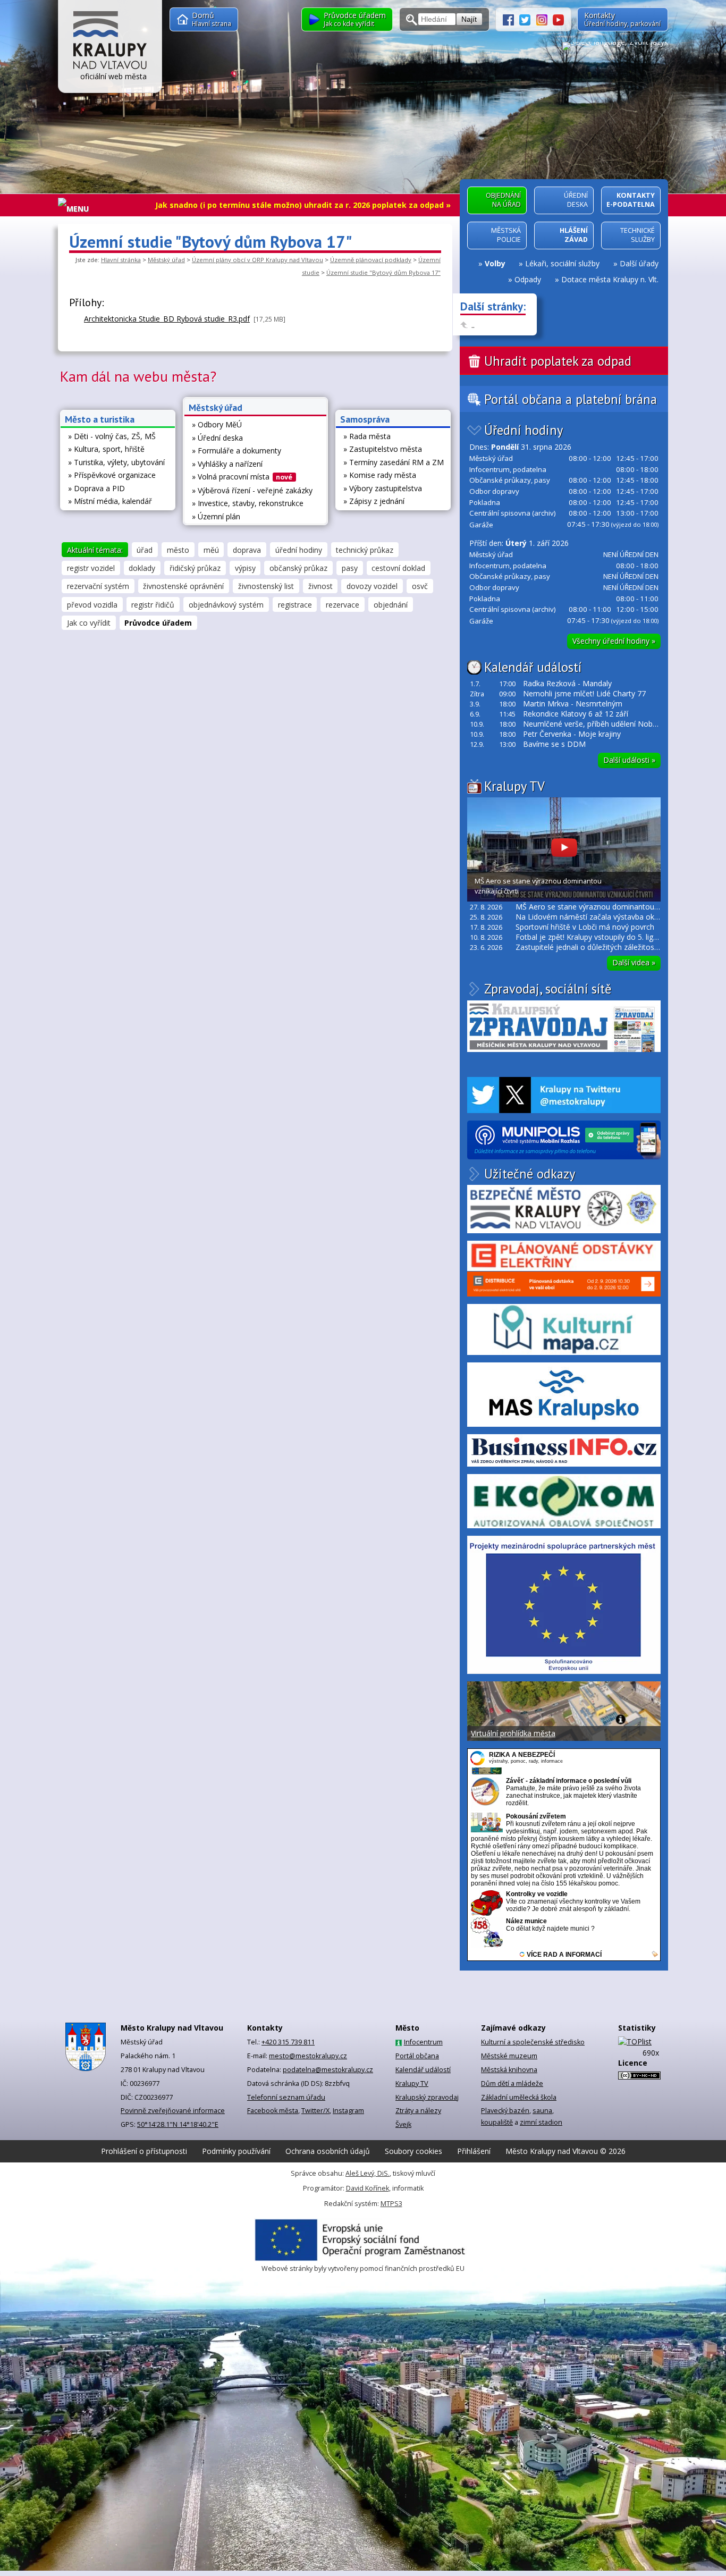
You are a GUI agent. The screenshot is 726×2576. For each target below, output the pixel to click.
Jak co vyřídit (89, 623)
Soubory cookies (413, 2151)
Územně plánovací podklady (371, 260)
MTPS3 (391, 2204)
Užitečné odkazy (530, 1174)
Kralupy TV (514, 786)
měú (211, 550)
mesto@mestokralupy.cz (308, 2056)
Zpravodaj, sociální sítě (548, 989)
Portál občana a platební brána (571, 399)
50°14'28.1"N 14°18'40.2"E (178, 2124)
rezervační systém (98, 586)
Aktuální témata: (95, 550)
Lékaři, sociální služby (562, 263)
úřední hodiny (299, 550)
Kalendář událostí (533, 667)
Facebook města (273, 2111)
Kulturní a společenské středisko (533, 2042)
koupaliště (497, 2122)
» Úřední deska (217, 438)
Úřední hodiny (524, 430)
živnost (320, 586)
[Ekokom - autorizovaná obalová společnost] (564, 1501)
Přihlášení (474, 2151)
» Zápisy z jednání (374, 501)
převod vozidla (92, 605)
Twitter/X (315, 2111)
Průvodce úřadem (158, 623)
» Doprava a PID (96, 488)
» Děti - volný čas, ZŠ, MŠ (112, 436)
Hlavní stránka (121, 260)
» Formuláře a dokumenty (237, 451)
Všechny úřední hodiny (614, 641)
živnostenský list (266, 586)
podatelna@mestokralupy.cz (328, 2070)
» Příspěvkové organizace (112, 475)
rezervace (343, 605)
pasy (350, 568)
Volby (495, 263)
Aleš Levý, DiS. (368, 2173)
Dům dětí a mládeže (512, 2083)
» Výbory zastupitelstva (383, 488)
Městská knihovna (509, 2070)
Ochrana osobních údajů (328, 2151)
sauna (542, 2111)
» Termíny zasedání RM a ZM (394, 462)
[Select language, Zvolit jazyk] (615, 46)
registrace (295, 605)
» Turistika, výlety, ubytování (116, 462)
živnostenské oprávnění (183, 586)
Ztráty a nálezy (418, 2111)
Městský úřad (166, 260)
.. (473, 325)
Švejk (403, 2124)
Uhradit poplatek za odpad (558, 361)
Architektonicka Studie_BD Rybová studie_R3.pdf (167, 319)
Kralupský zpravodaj (427, 2097)
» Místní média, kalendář (110, 501)
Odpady (528, 279)
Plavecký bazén (505, 2111)
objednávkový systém (226, 605)
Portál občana (417, 2056)
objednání (391, 605)
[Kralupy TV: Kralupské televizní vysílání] (558, 19)
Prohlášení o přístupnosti (144, 2151)
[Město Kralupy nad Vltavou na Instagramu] (545, 19)
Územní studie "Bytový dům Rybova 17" (383, 272)
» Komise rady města (380, 475)
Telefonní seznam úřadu (286, 2097)
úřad (145, 550)
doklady (142, 568)
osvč (420, 586)
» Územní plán (216, 516)
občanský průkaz (298, 568)
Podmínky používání (236, 2151)
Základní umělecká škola (519, 2097)
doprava (247, 550)
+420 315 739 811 (288, 2042)
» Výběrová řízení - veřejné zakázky (252, 490)
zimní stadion (541, 2122)
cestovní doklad (398, 568)
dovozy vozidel (372, 586)
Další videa (634, 962)
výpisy (245, 568)
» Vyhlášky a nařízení (227, 464)
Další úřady (639, 263)
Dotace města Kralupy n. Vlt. (610, 279)
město (178, 550)
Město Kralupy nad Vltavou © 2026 (565, 2151)
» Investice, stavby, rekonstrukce (248, 503)
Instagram (348, 2111)
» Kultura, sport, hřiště (106, 449)
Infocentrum (423, 2042)
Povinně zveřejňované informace (173, 2111)
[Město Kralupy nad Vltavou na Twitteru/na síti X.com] (528, 19)
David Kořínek (368, 2188)
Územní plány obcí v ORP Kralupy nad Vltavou (258, 260)
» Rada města (367, 436)
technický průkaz (365, 550)
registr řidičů (153, 605)
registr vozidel (91, 568)
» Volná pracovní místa (242, 477)
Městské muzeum (509, 2056)
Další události (629, 760)
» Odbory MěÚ (217, 424)
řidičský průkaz (195, 568)
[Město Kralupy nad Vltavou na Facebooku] (511, 19)
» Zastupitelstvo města (383, 449)
